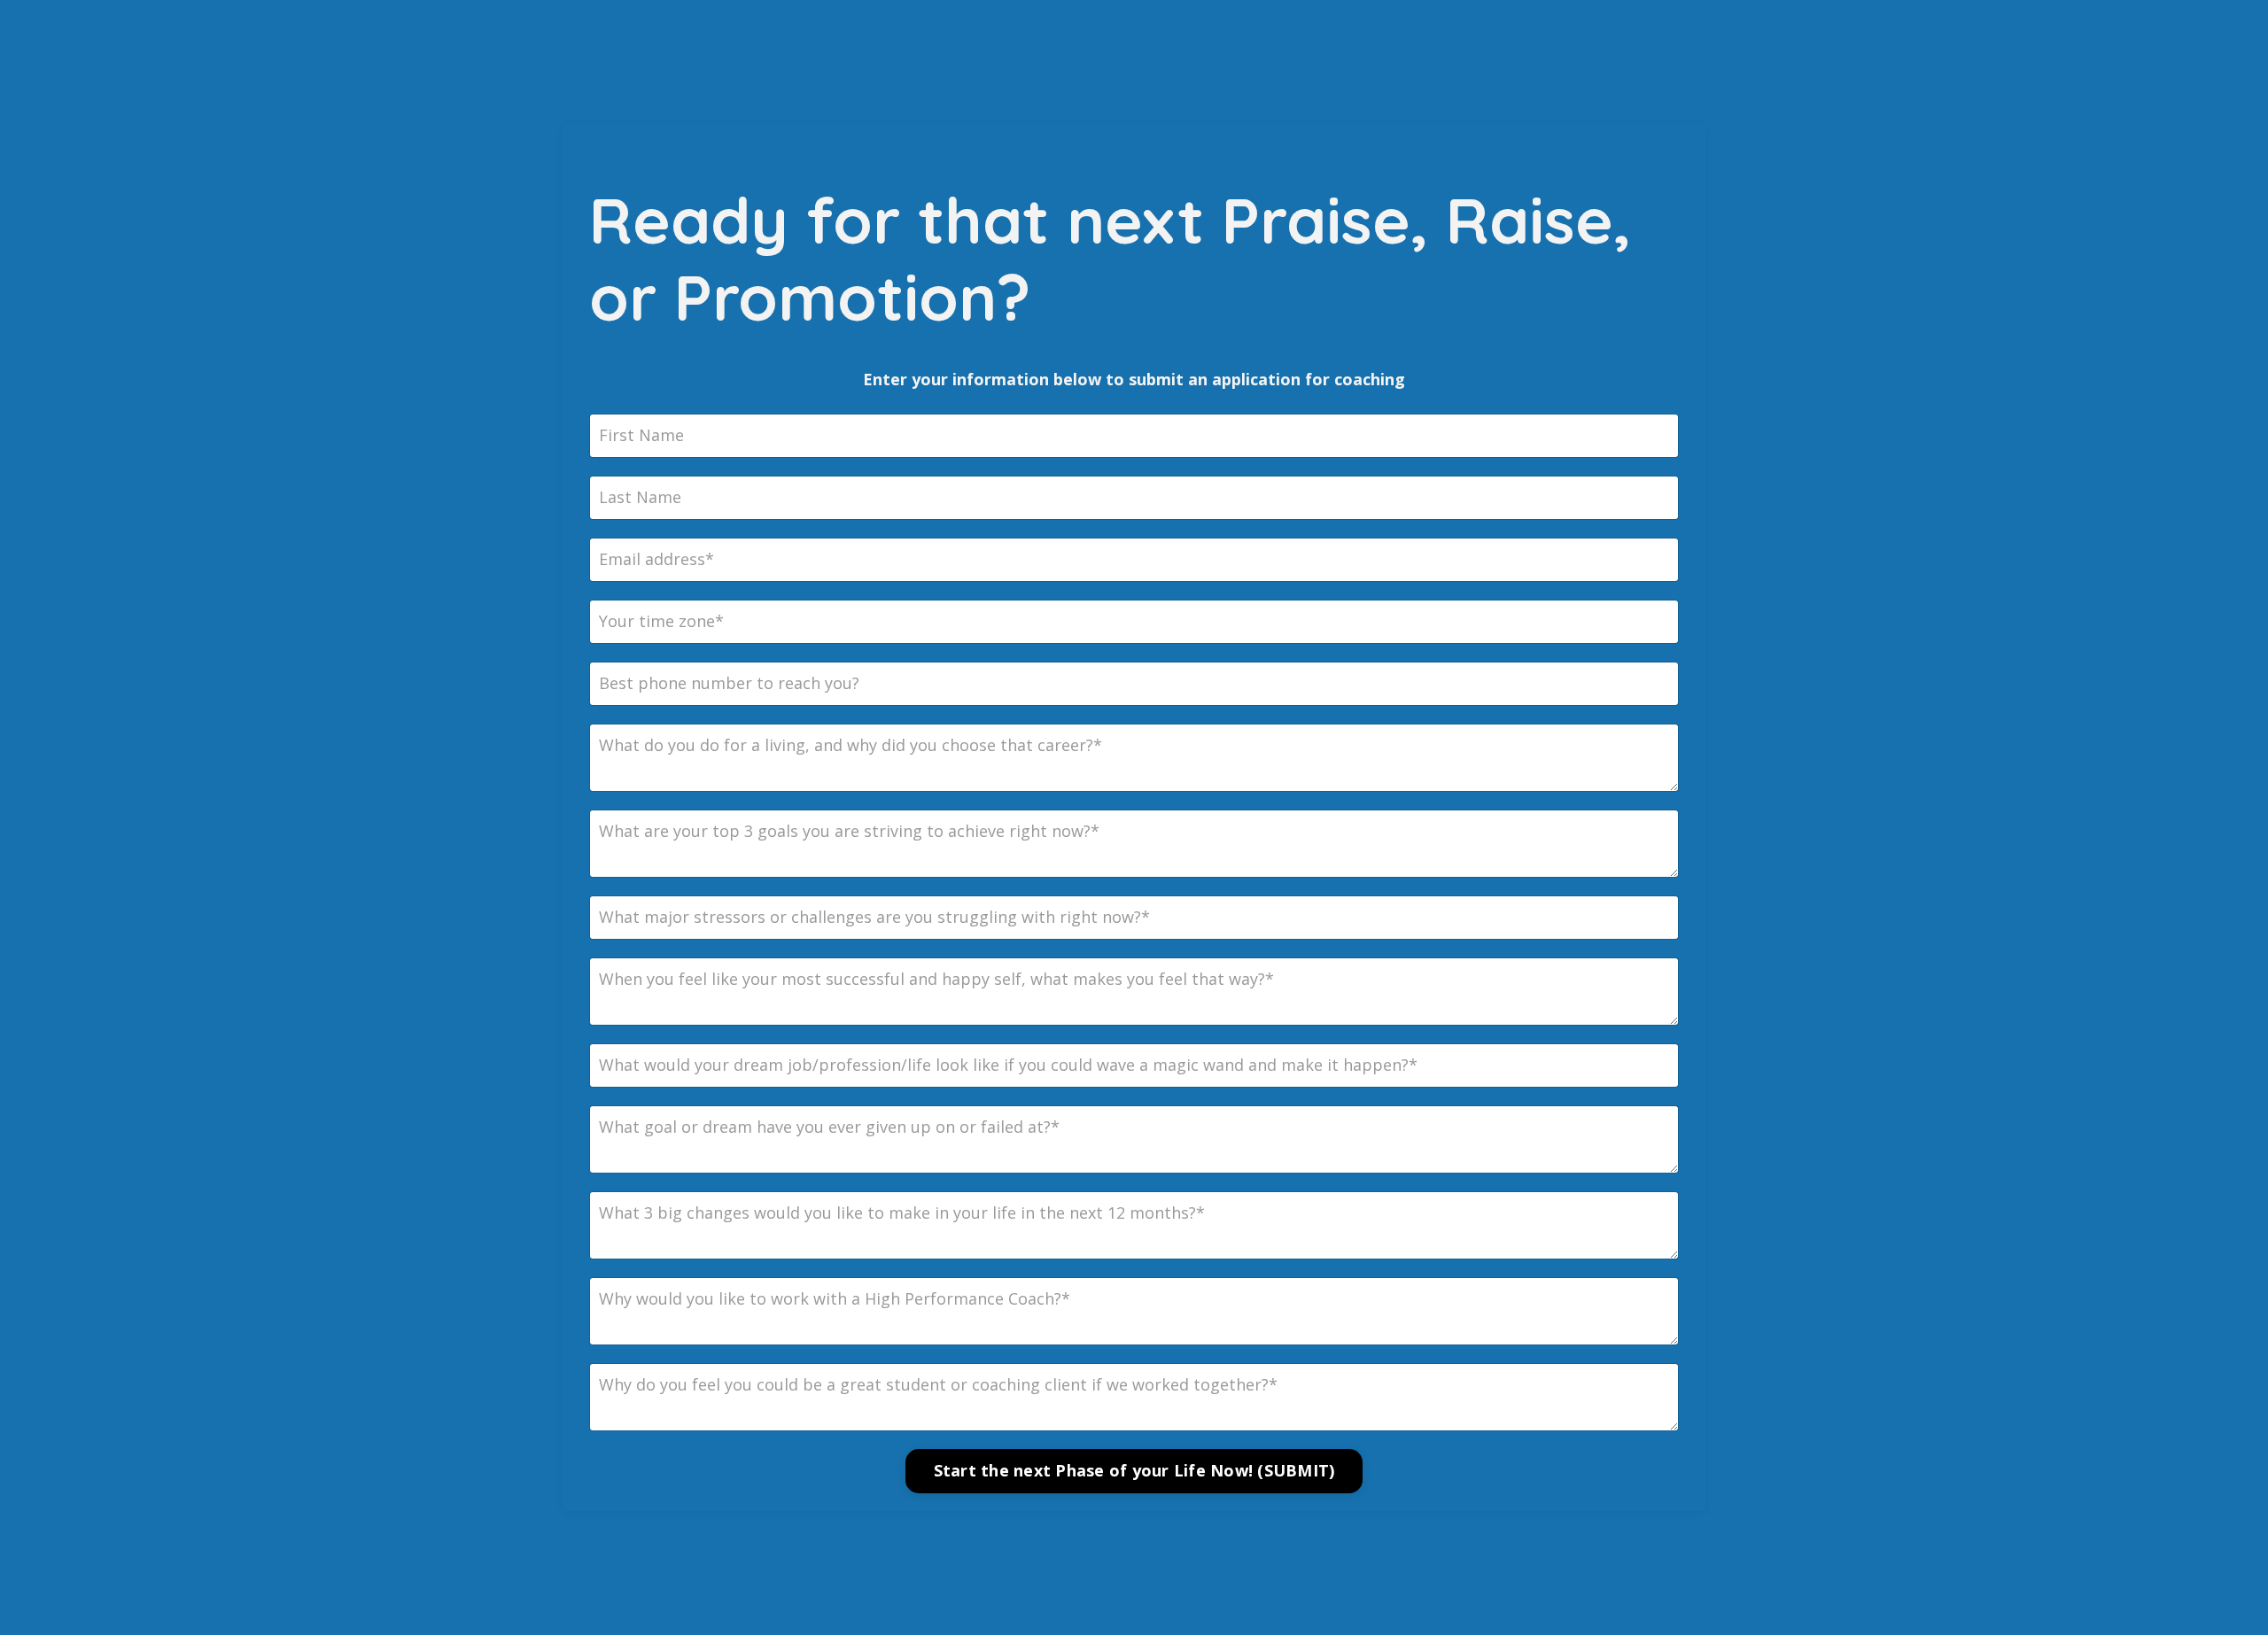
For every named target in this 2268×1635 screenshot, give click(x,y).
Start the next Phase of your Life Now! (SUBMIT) (1134, 1470)
